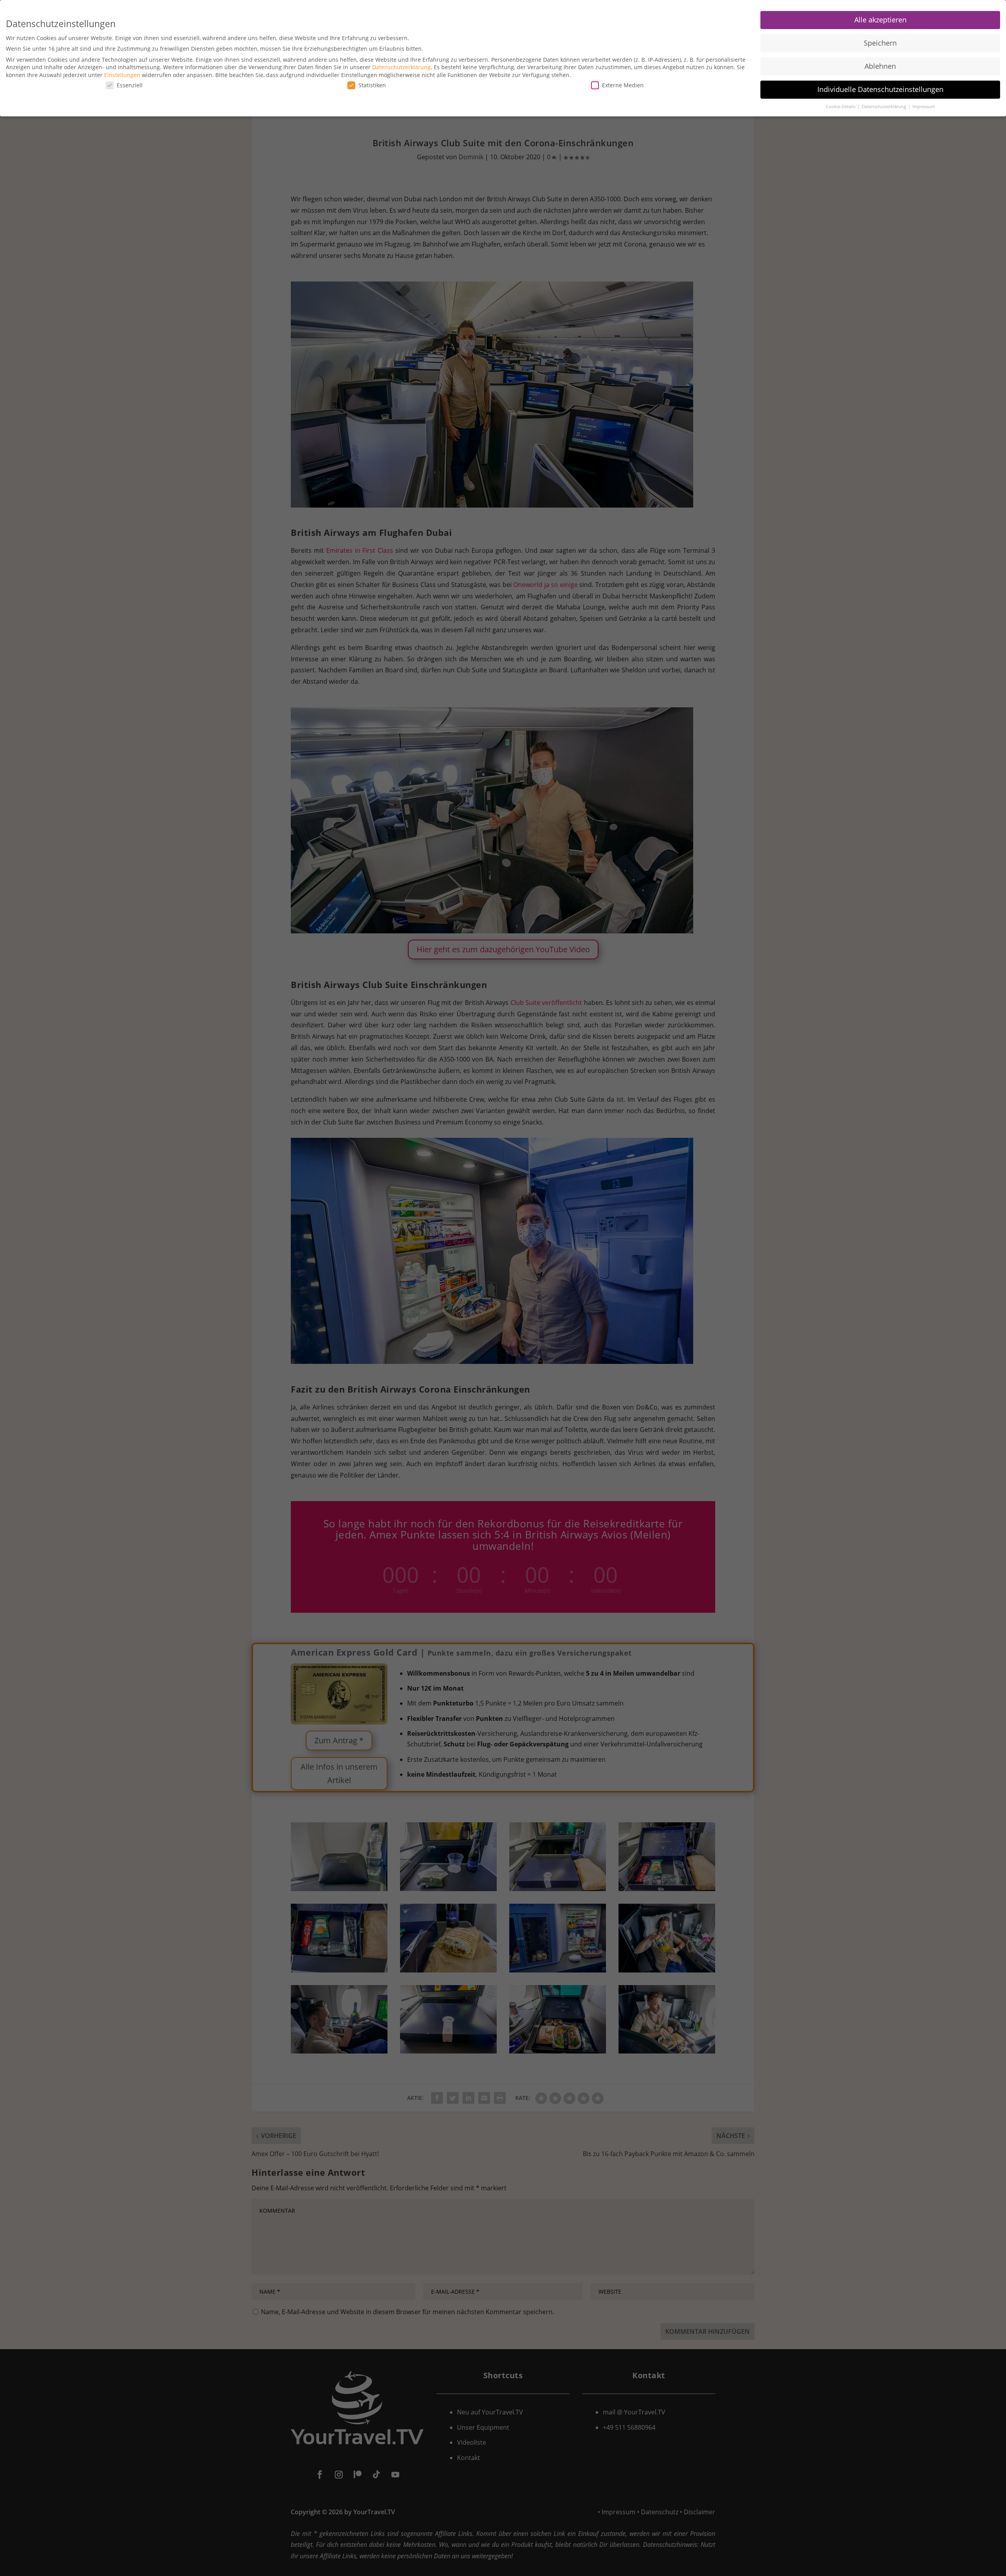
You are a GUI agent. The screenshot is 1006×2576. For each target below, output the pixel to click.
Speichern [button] (880, 43)
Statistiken (372, 85)
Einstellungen (122, 75)
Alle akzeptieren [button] (880, 20)
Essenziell (130, 85)
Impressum (924, 107)
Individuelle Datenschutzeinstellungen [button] (880, 89)
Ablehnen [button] (880, 66)
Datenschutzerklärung (401, 67)
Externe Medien (623, 85)
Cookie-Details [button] (841, 107)
